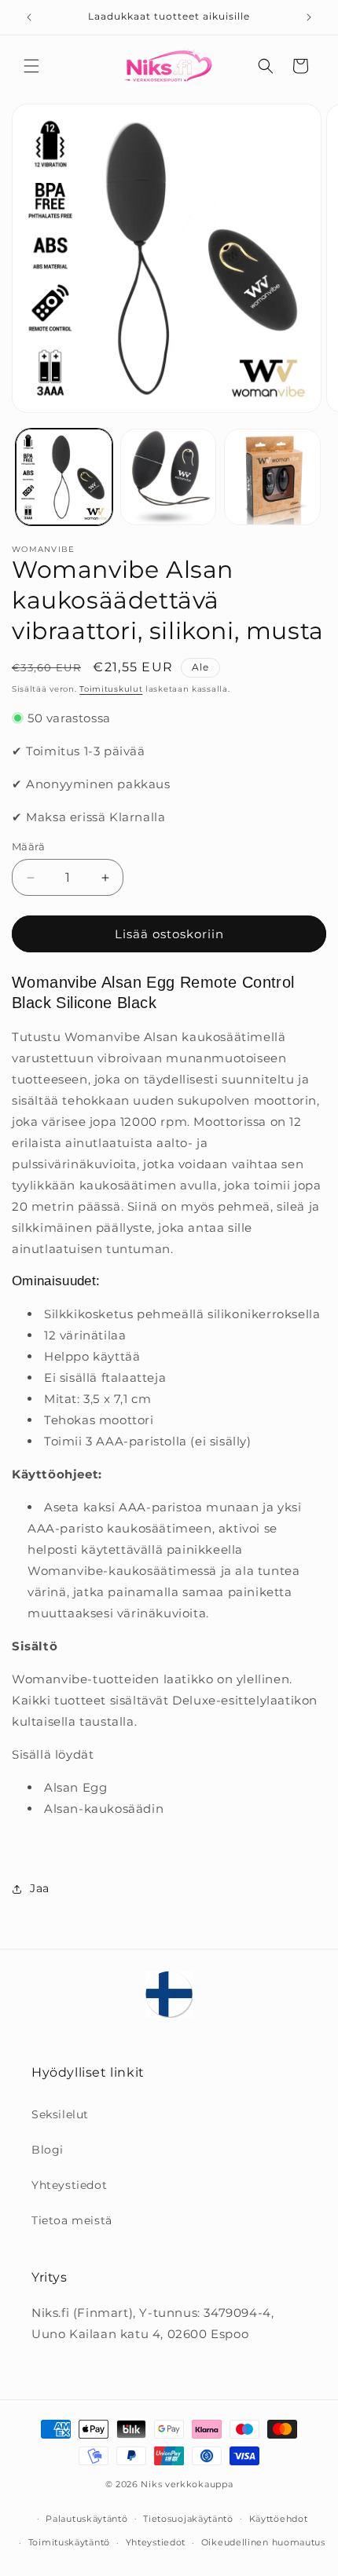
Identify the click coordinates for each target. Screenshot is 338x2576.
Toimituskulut (111, 689)
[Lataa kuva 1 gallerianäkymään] (64, 477)
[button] (31, 66)
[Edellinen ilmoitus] (29, 17)
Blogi (48, 2150)
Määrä (28, 846)
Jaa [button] (40, 1888)
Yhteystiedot (69, 2185)
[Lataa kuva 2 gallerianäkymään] (169, 477)
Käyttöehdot (279, 2519)
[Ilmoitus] (309, 17)
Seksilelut (60, 2114)
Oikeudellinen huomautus (263, 2542)
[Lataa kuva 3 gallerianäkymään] (272, 477)
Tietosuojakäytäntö (188, 2519)
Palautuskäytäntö (86, 2519)
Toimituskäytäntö (69, 2542)
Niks (151, 2484)
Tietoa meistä (72, 2220)
